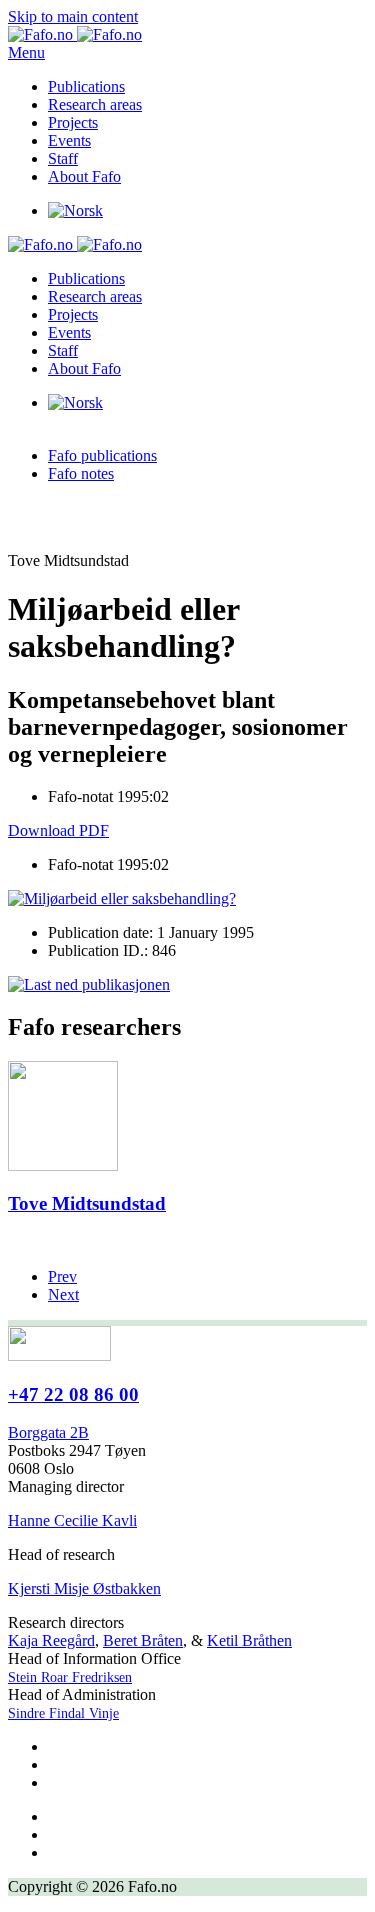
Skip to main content (73, 16)
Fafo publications (102, 455)
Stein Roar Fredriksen (70, 1677)
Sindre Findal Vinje (63, 1713)
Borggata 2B (48, 1432)
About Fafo (84, 176)
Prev (62, 1276)
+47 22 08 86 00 (73, 1394)
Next (63, 1294)
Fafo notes (81, 473)
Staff (63, 158)
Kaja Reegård (51, 1640)
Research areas (95, 104)
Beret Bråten (143, 1640)
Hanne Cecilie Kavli (72, 1520)
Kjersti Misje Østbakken (84, 1588)
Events (69, 140)
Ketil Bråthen (249, 1640)
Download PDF (58, 830)
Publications (86, 86)
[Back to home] (75, 34)
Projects (73, 122)
